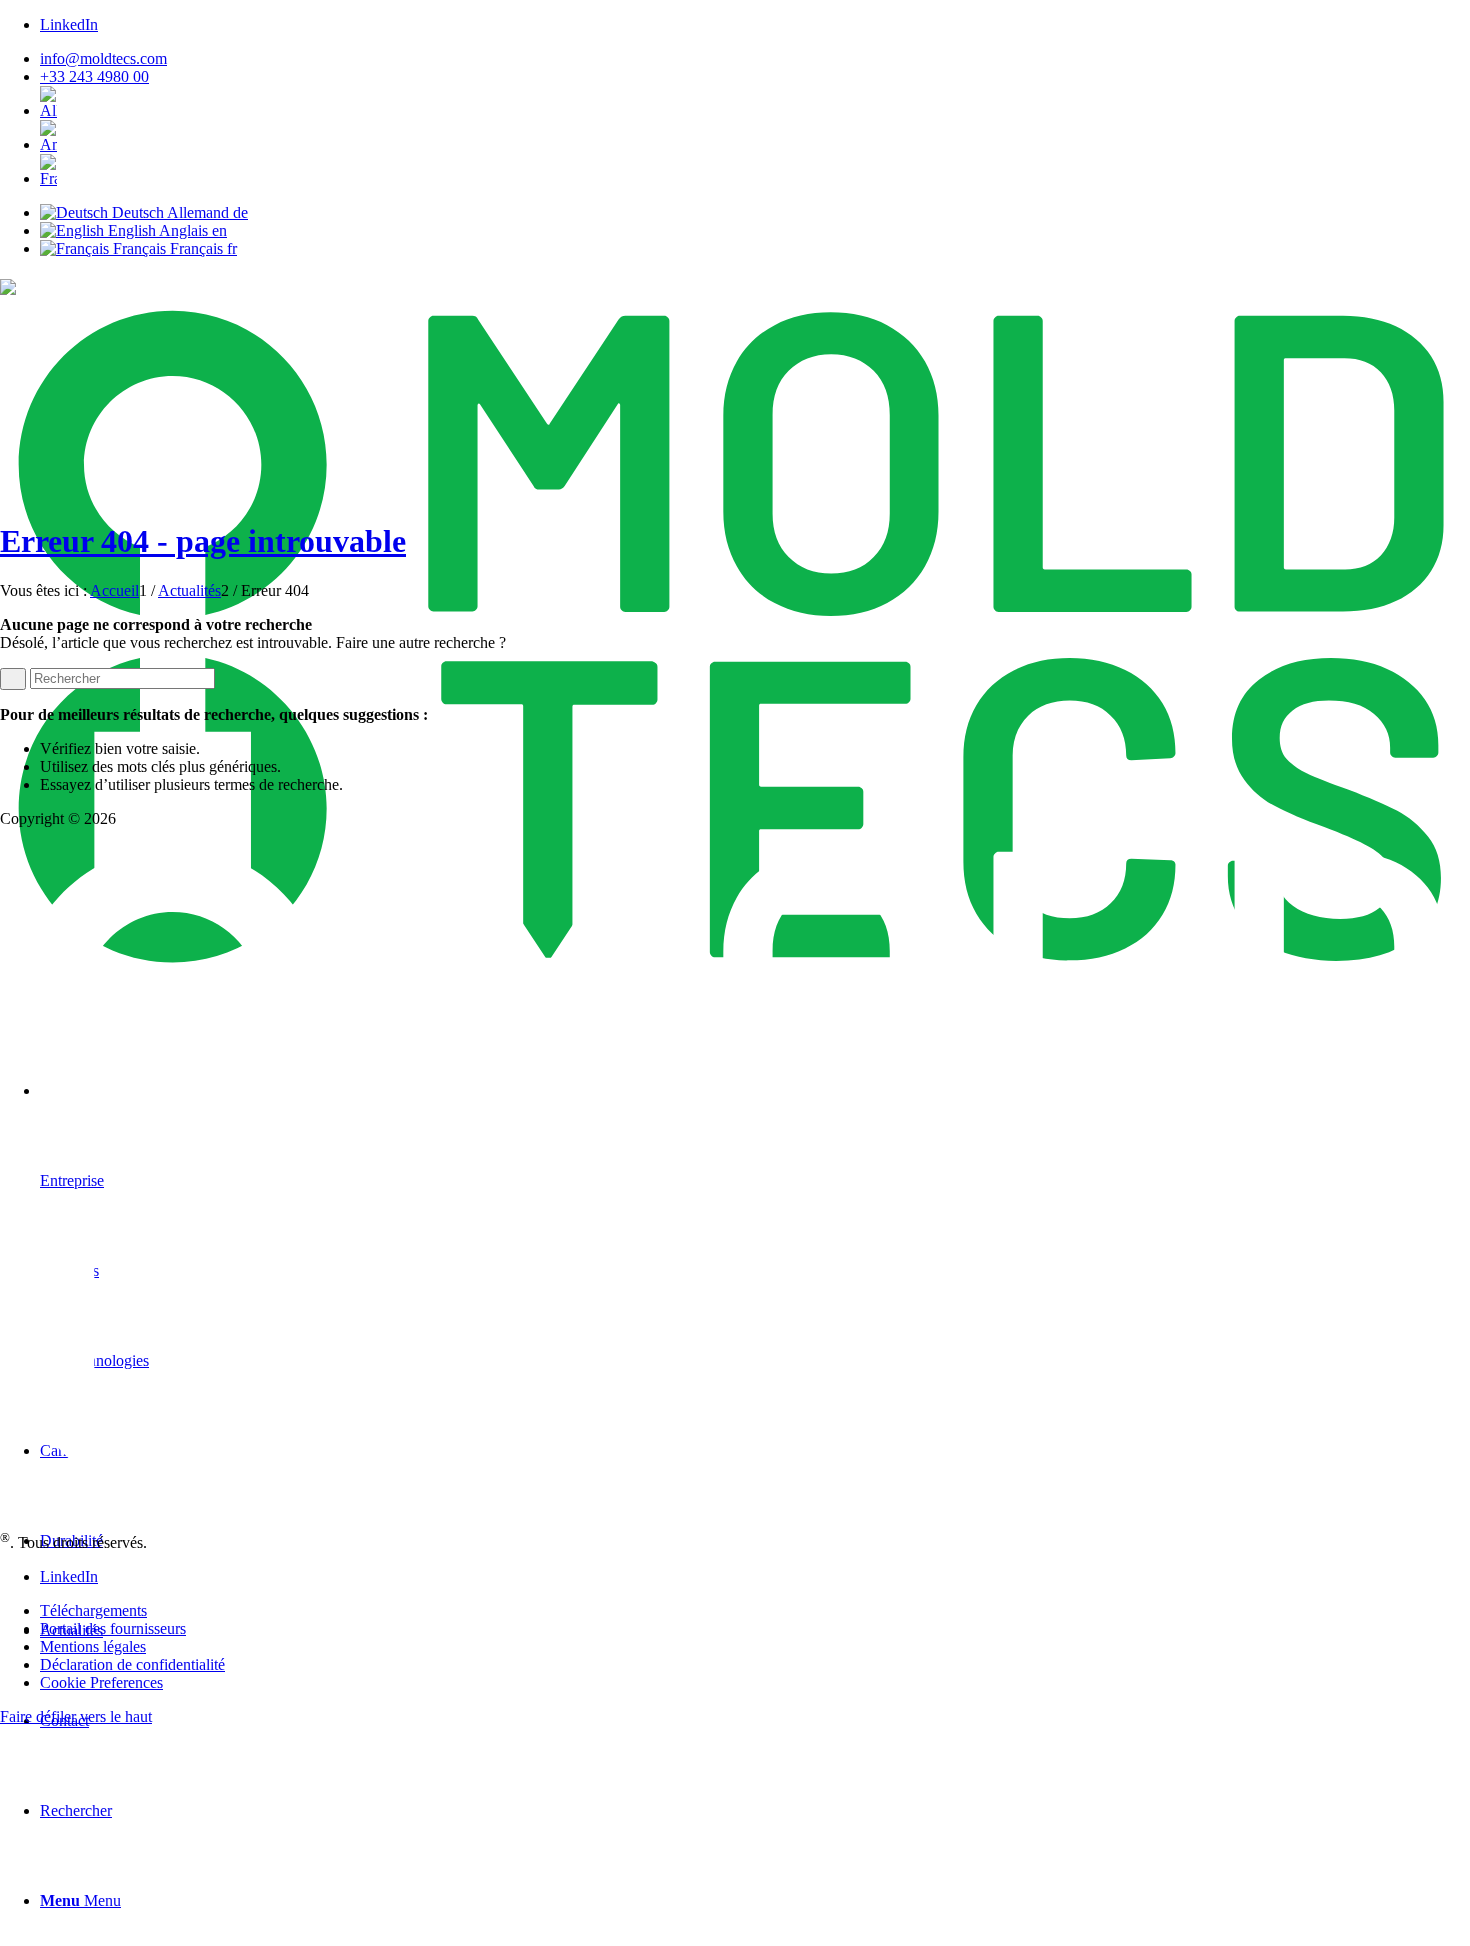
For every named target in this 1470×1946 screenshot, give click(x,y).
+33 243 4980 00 (94, 76)
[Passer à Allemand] (755, 103)
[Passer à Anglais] (755, 137)
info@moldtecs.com (103, 58)
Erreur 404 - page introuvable (203, 541)
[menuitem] (755, 59)
